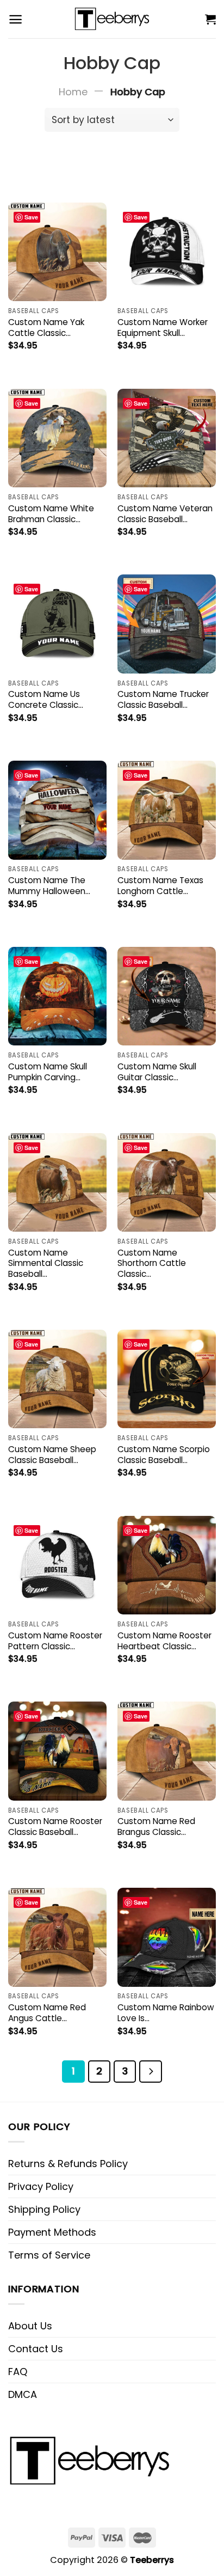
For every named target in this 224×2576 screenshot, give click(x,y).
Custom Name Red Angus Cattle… (47, 2013)
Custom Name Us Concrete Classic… (46, 700)
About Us (30, 2326)
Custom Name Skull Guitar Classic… (157, 1072)
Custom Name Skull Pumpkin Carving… (48, 1072)
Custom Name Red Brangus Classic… (156, 1827)
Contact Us (36, 2349)
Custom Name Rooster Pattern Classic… (55, 1641)
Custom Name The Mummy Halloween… (49, 886)
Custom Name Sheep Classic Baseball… (52, 1455)
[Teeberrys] (112, 19)
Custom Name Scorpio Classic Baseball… (164, 1455)
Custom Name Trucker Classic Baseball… (163, 700)
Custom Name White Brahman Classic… (51, 514)
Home (73, 92)
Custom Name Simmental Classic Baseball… (46, 1264)
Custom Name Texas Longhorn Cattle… (160, 886)
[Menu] (15, 19)
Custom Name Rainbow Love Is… (166, 2013)
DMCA (23, 2394)
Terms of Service (49, 2255)
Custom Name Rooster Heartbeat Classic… (164, 1641)
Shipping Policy (44, 2209)
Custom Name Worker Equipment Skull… (163, 328)
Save (31, 217)
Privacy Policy (41, 2186)
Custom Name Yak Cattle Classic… (46, 328)
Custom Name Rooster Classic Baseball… (55, 1827)
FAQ (18, 2372)
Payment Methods (52, 2232)
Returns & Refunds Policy (68, 2164)
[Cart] (210, 19)
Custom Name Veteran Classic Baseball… (165, 514)
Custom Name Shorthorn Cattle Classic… (152, 1264)
